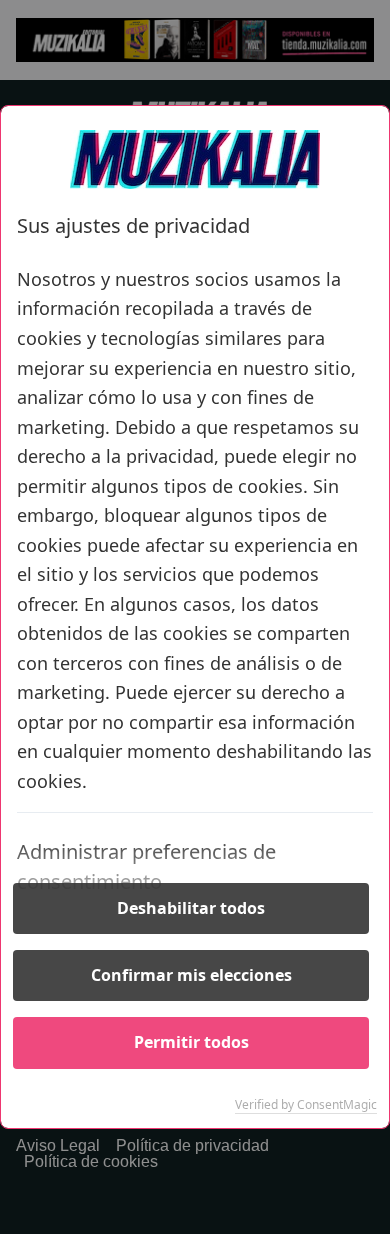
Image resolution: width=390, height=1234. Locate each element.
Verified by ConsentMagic (306, 1105)
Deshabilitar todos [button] (191, 908)
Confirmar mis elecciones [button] (191, 975)
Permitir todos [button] (191, 1042)
